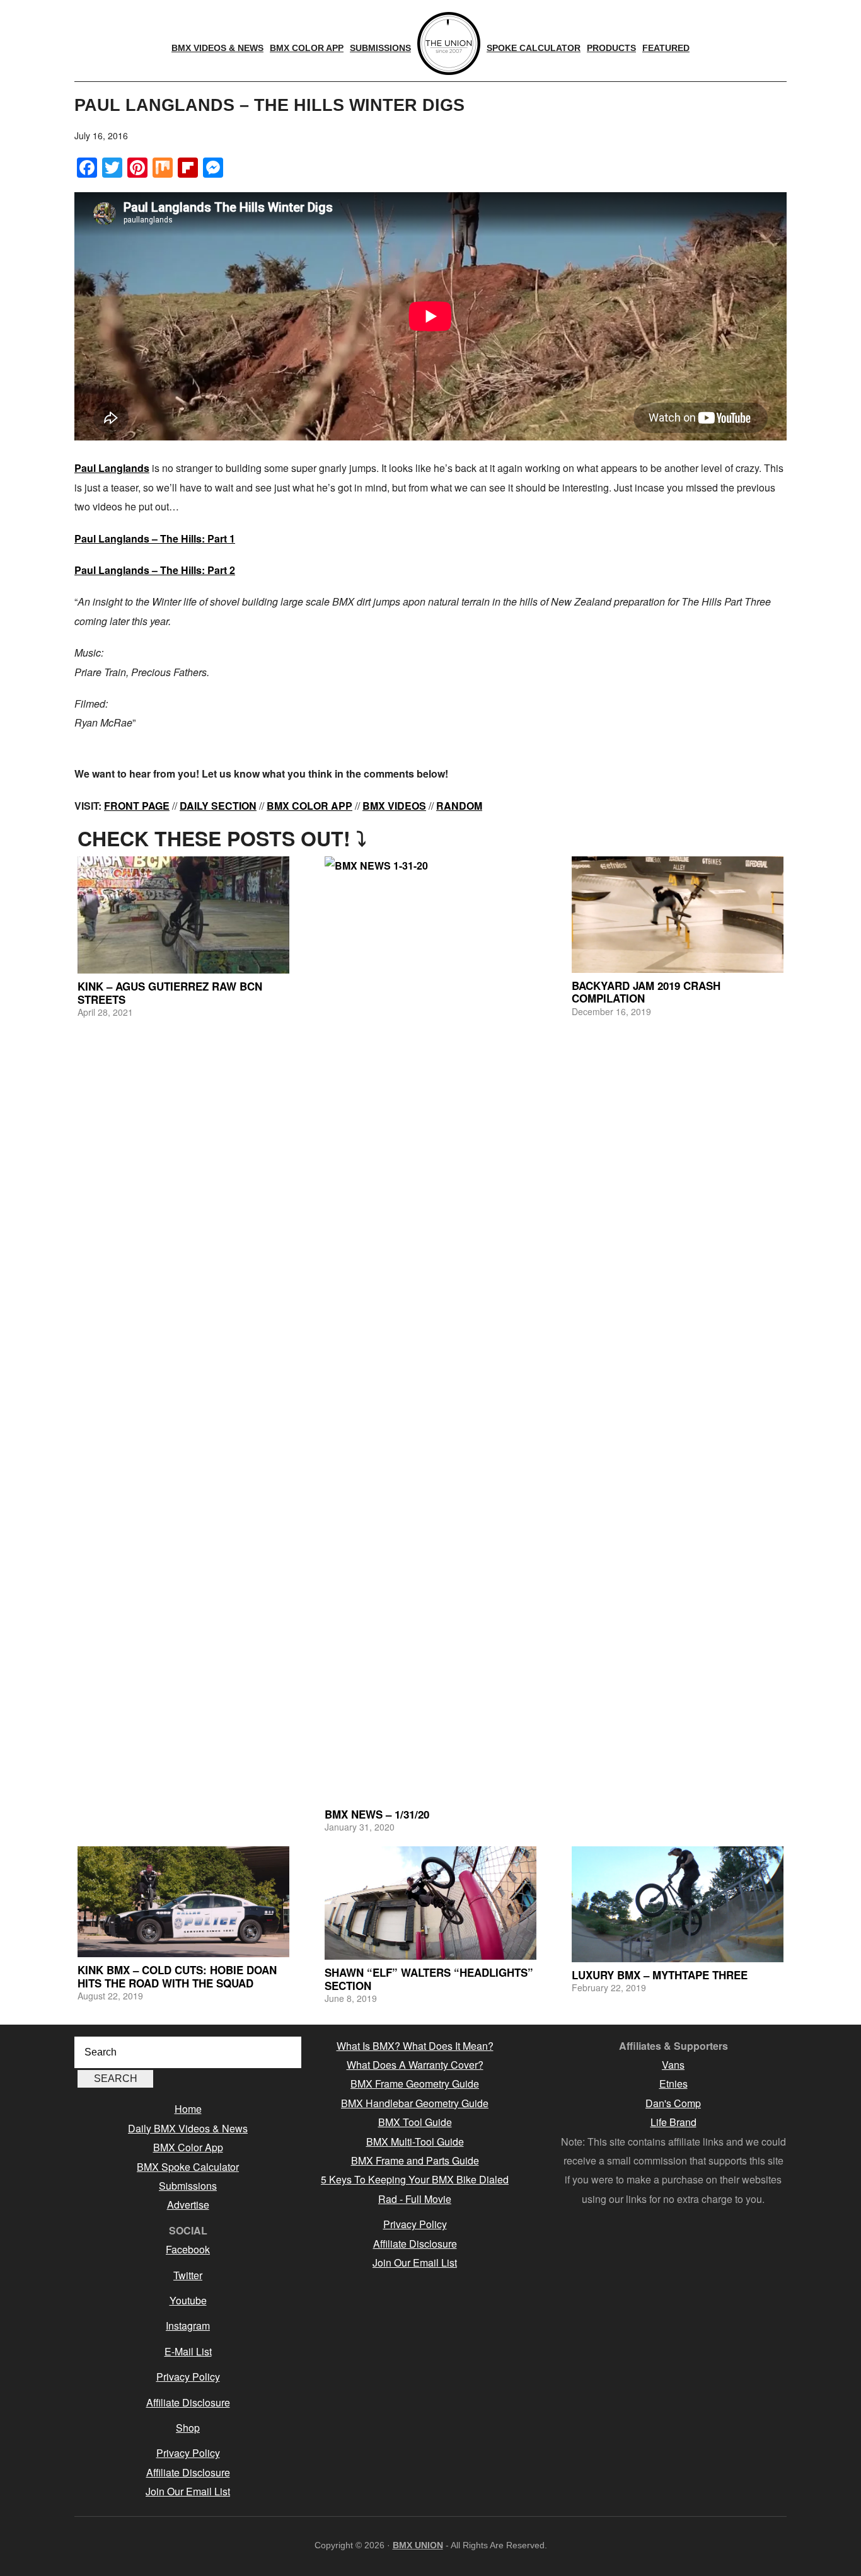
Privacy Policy (188, 2377)
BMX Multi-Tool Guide (415, 2142)
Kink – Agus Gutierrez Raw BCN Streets (170, 992)
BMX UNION (418, 2545)
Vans (673, 2065)
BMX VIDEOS (394, 806)
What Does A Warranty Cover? (415, 2065)
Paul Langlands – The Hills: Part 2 (155, 570)
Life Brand (673, 2122)
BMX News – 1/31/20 (377, 1814)
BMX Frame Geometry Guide (415, 2084)
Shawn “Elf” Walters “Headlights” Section (429, 1979)
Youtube (188, 2300)
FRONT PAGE (137, 806)
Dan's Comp (673, 2103)
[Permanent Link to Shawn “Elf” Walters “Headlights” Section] (430, 1903)
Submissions (188, 2186)
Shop (188, 2428)
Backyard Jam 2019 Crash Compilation (646, 992)
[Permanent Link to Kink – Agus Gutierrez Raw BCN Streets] (183, 915)
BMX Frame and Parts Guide (415, 2160)
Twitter (188, 2275)
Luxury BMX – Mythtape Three (660, 1975)
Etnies (673, 2084)
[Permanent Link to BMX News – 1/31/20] (430, 1329)
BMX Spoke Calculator (188, 2167)
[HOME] (449, 43)
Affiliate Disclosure (188, 2402)
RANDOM (459, 806)
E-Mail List (188, 2351)
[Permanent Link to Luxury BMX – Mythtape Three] (678, 1904)
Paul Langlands (112, 468)
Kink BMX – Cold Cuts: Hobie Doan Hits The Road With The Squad (177, 1976)
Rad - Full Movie (415, 2199)
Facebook (188, 2249)
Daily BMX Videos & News (188, 2128)
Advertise (188, 2205)
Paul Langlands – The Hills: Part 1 (155, 538)
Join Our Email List (188, 2491)
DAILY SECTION (218, 806)
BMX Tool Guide (415, 2122)
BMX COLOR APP (309, 806)
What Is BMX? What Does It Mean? (415, 2046)
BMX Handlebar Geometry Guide (415, 2103)
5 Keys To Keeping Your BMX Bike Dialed (415, 2179)
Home (188, 2109)
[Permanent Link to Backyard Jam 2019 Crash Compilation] (678, 915)
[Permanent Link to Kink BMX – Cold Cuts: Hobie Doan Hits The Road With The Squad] (183, 1902)
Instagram (188, 2326)
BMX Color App (188, 2147)
